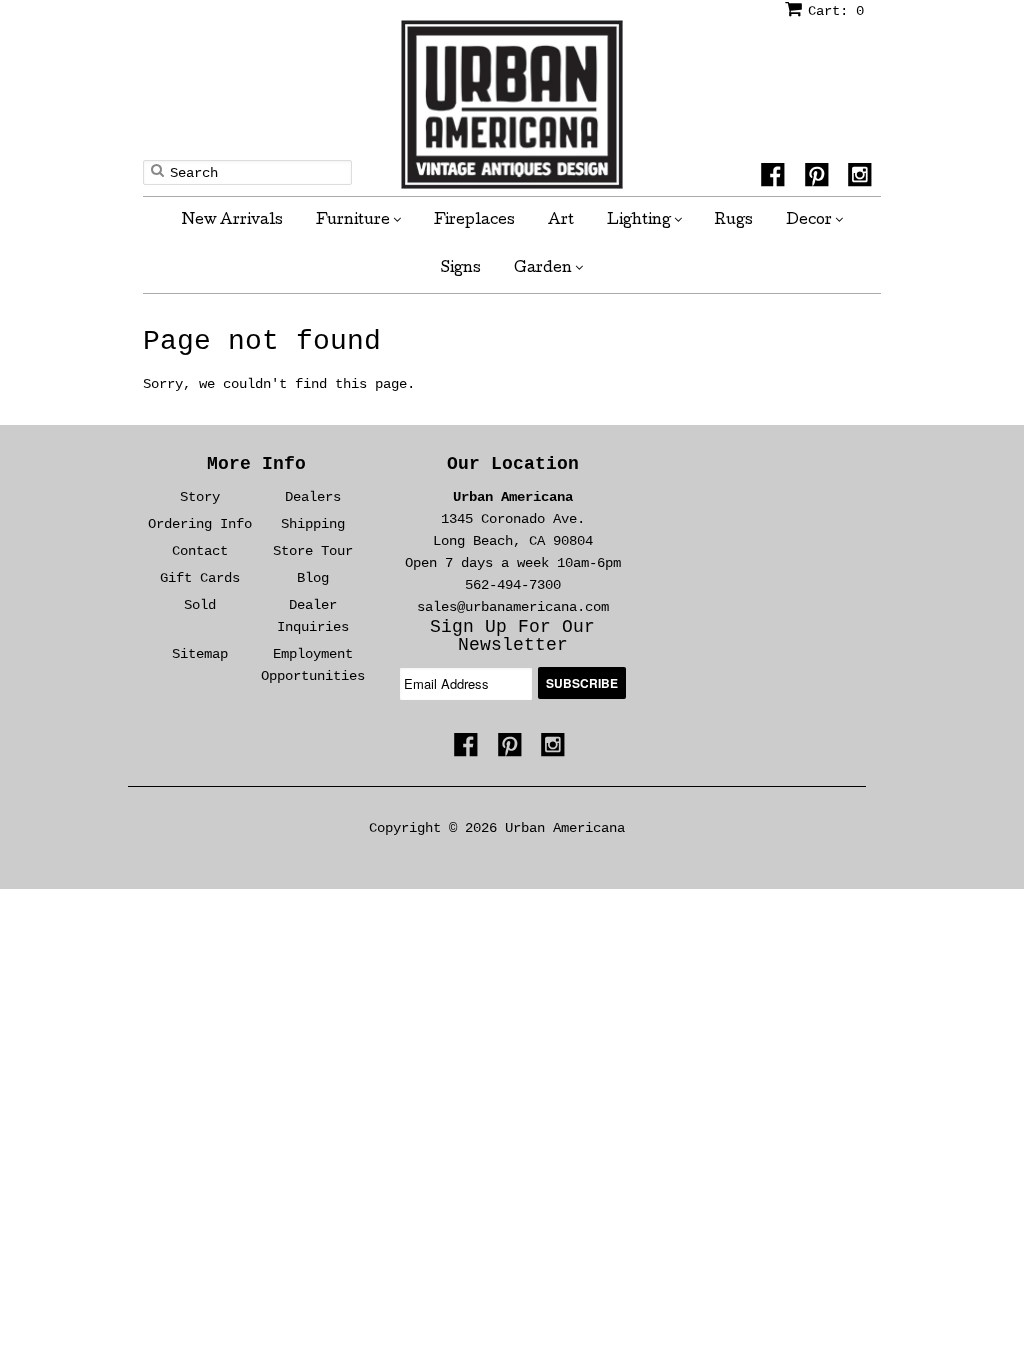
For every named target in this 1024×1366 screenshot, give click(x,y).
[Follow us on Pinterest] (820, 178)
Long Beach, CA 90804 (513, 541)
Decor (810, 221)
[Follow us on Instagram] (863, 178)
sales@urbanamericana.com (513, 607)
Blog (313, 578)
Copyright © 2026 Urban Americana (497, 828)
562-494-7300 (513, 585)
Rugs (734, 221)
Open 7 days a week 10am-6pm (513, 563)
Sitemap (200, 654)
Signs (461, 269)
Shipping (313, 524)
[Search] (157, 170)
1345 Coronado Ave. (513, 519)
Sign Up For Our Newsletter (512, 636)
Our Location (513, 464)
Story (200, 497)
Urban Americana (513, 497)
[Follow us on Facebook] (776, 178)
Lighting (640, 221)
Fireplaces (474, 221)
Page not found (262, 341)
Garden (544, 269)
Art (561, 221)
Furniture (354, 221)
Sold (200, 605)
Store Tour (313, 551)
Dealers (313, 497)
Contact (200, 551)
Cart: (836, 11)
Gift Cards (200, 578)
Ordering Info (200, 524)
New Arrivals (232, 221)
